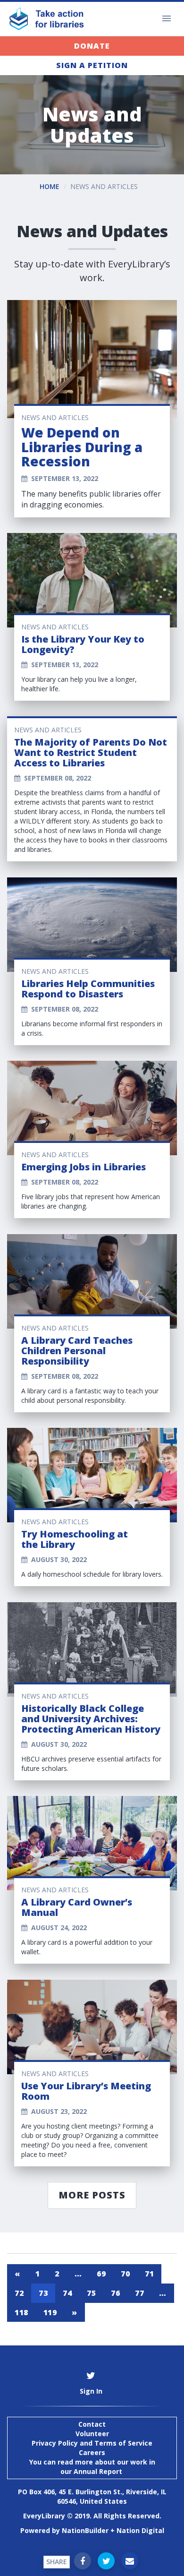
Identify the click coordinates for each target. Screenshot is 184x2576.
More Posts (92, 2195)
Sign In (91, 2391)
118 (21, 2312)
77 (139, 2293)
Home (50, 186)
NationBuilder (85, 2530)
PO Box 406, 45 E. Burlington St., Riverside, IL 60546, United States (92, 2496)
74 (67, 2293)
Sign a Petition (92, 65)
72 (19, 2293)
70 (125, 2274)
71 (149, 2274)
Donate (92, 46)
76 (115, 2293)
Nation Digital (140, 2530)
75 (91, 2293)
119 (50, 2312)
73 (43, 2293)
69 (101, 2274)
